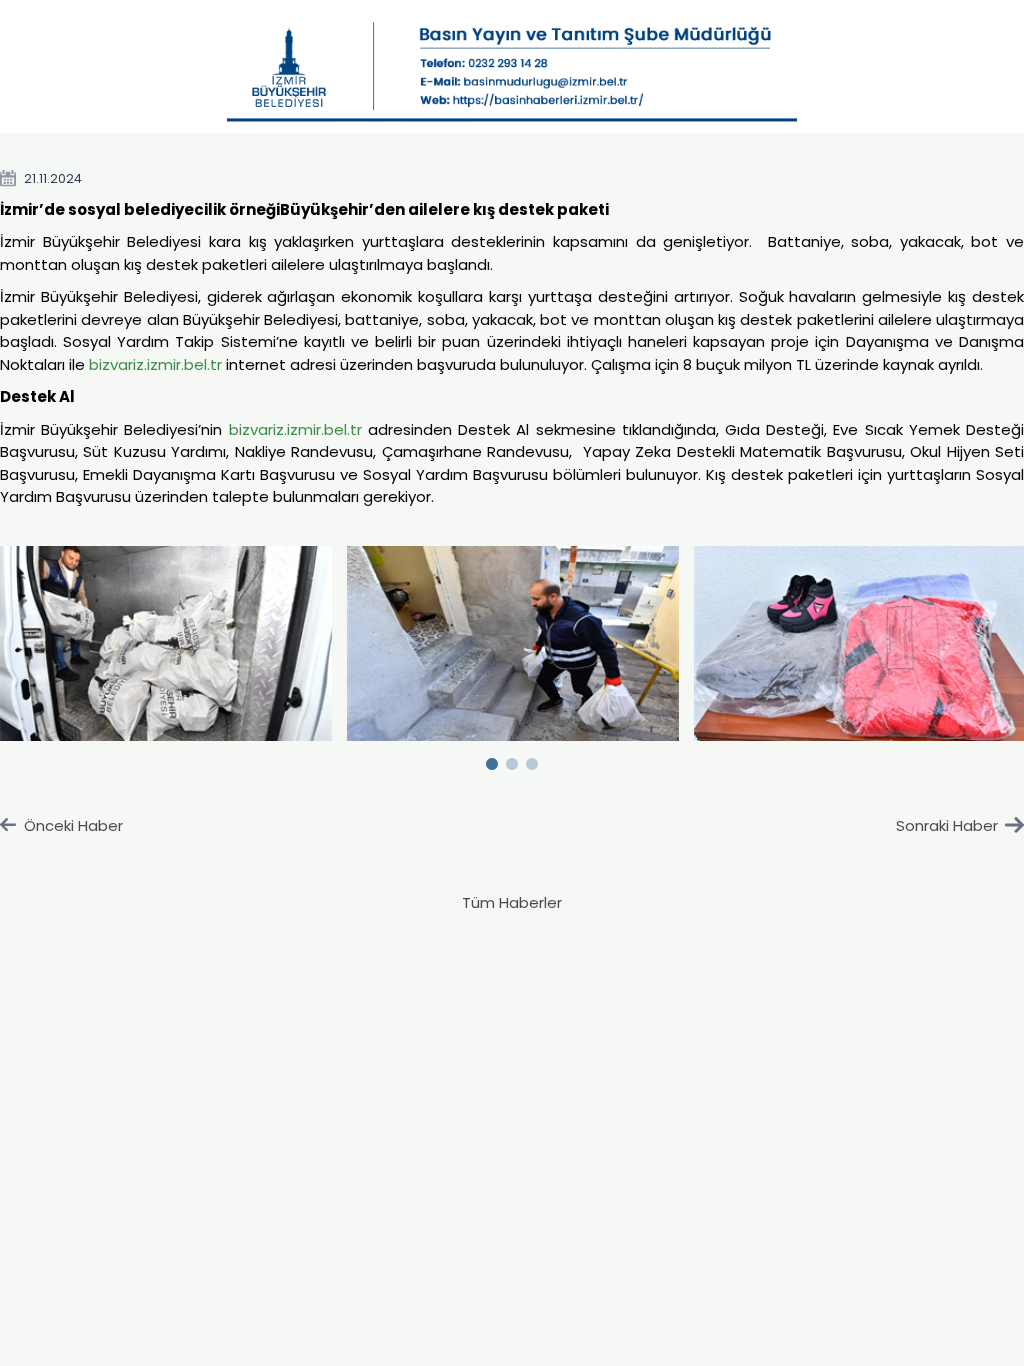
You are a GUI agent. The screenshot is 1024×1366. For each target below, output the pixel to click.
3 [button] (532, 760)
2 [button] (512, 760)
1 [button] (492, 760)
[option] (513, 644)
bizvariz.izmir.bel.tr (155, 364)
